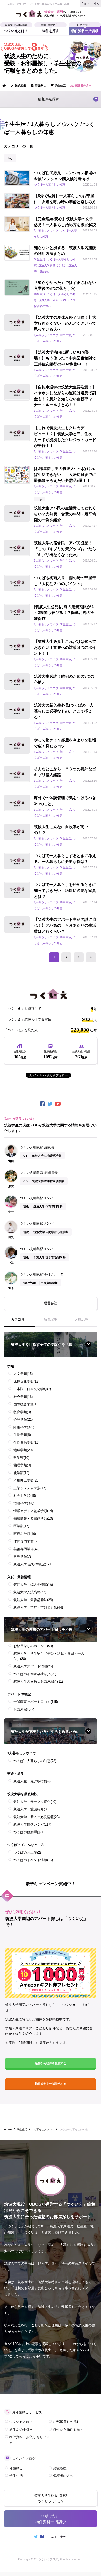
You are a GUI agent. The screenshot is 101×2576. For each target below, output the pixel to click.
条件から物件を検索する (51, 2063)
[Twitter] (51, 1104)
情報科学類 (24, 1503)
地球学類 (23, 1450)
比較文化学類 (26, 1382)
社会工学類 (25, 1496)
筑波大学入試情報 (30, 1592)
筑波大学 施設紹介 (31, 1809)
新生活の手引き (21, 2430)
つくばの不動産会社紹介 (35, 1674)
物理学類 (22, 1465)
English (86, 3)
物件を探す (51, 30)
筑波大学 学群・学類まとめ (38, 1607)
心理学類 (23, 1419)
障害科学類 (24, 1427)
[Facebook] (43, 1104)
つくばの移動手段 (29, 1832)
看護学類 (22, 1557)
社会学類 (23, 1397)
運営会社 (51, 1303)
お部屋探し (24, 1710)
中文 (97, 3)
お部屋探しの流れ (67, 2422)
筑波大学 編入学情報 (33, 1585)
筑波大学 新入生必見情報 (37, 1817)
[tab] (20, 1322)
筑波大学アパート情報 (33, 1666)
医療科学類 (25, 1534)
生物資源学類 (26, 1442)
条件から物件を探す (68, 2430)
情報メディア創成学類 (33, 1511)
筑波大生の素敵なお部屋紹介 (38, 1681)
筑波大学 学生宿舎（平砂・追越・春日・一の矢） (49, 1656)
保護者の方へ (81, 86)
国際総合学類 (26, 1404)
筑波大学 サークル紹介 (35, 1802)
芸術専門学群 (26, 1549)
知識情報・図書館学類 (33, 1519)
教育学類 (22, 1412)
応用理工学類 (26, 1480)
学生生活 (58, 86)
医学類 (21, 1526)
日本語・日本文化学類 (32, 1389)
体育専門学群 (26, 1541)
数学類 (21, 1458)
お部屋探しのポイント (33, 1646)
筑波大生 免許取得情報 (34, 1781)
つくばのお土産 (27, 1853)
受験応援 (18, 86)
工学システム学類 (30, 1488)
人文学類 (23, 1374)
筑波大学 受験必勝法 (33, 1600)
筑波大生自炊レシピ (32, 1824)
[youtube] (58, 1104)
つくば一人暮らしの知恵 (35, 1761)
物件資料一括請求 (85, 30)
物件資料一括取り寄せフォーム (31, 2440)
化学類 (21, 1473)
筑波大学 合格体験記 (33, 1564)
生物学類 (22, 1435)
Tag (10, 158)
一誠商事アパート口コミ (36, 1702)
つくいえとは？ (16, 30)
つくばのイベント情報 (33, 1860)
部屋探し (38, 86)
